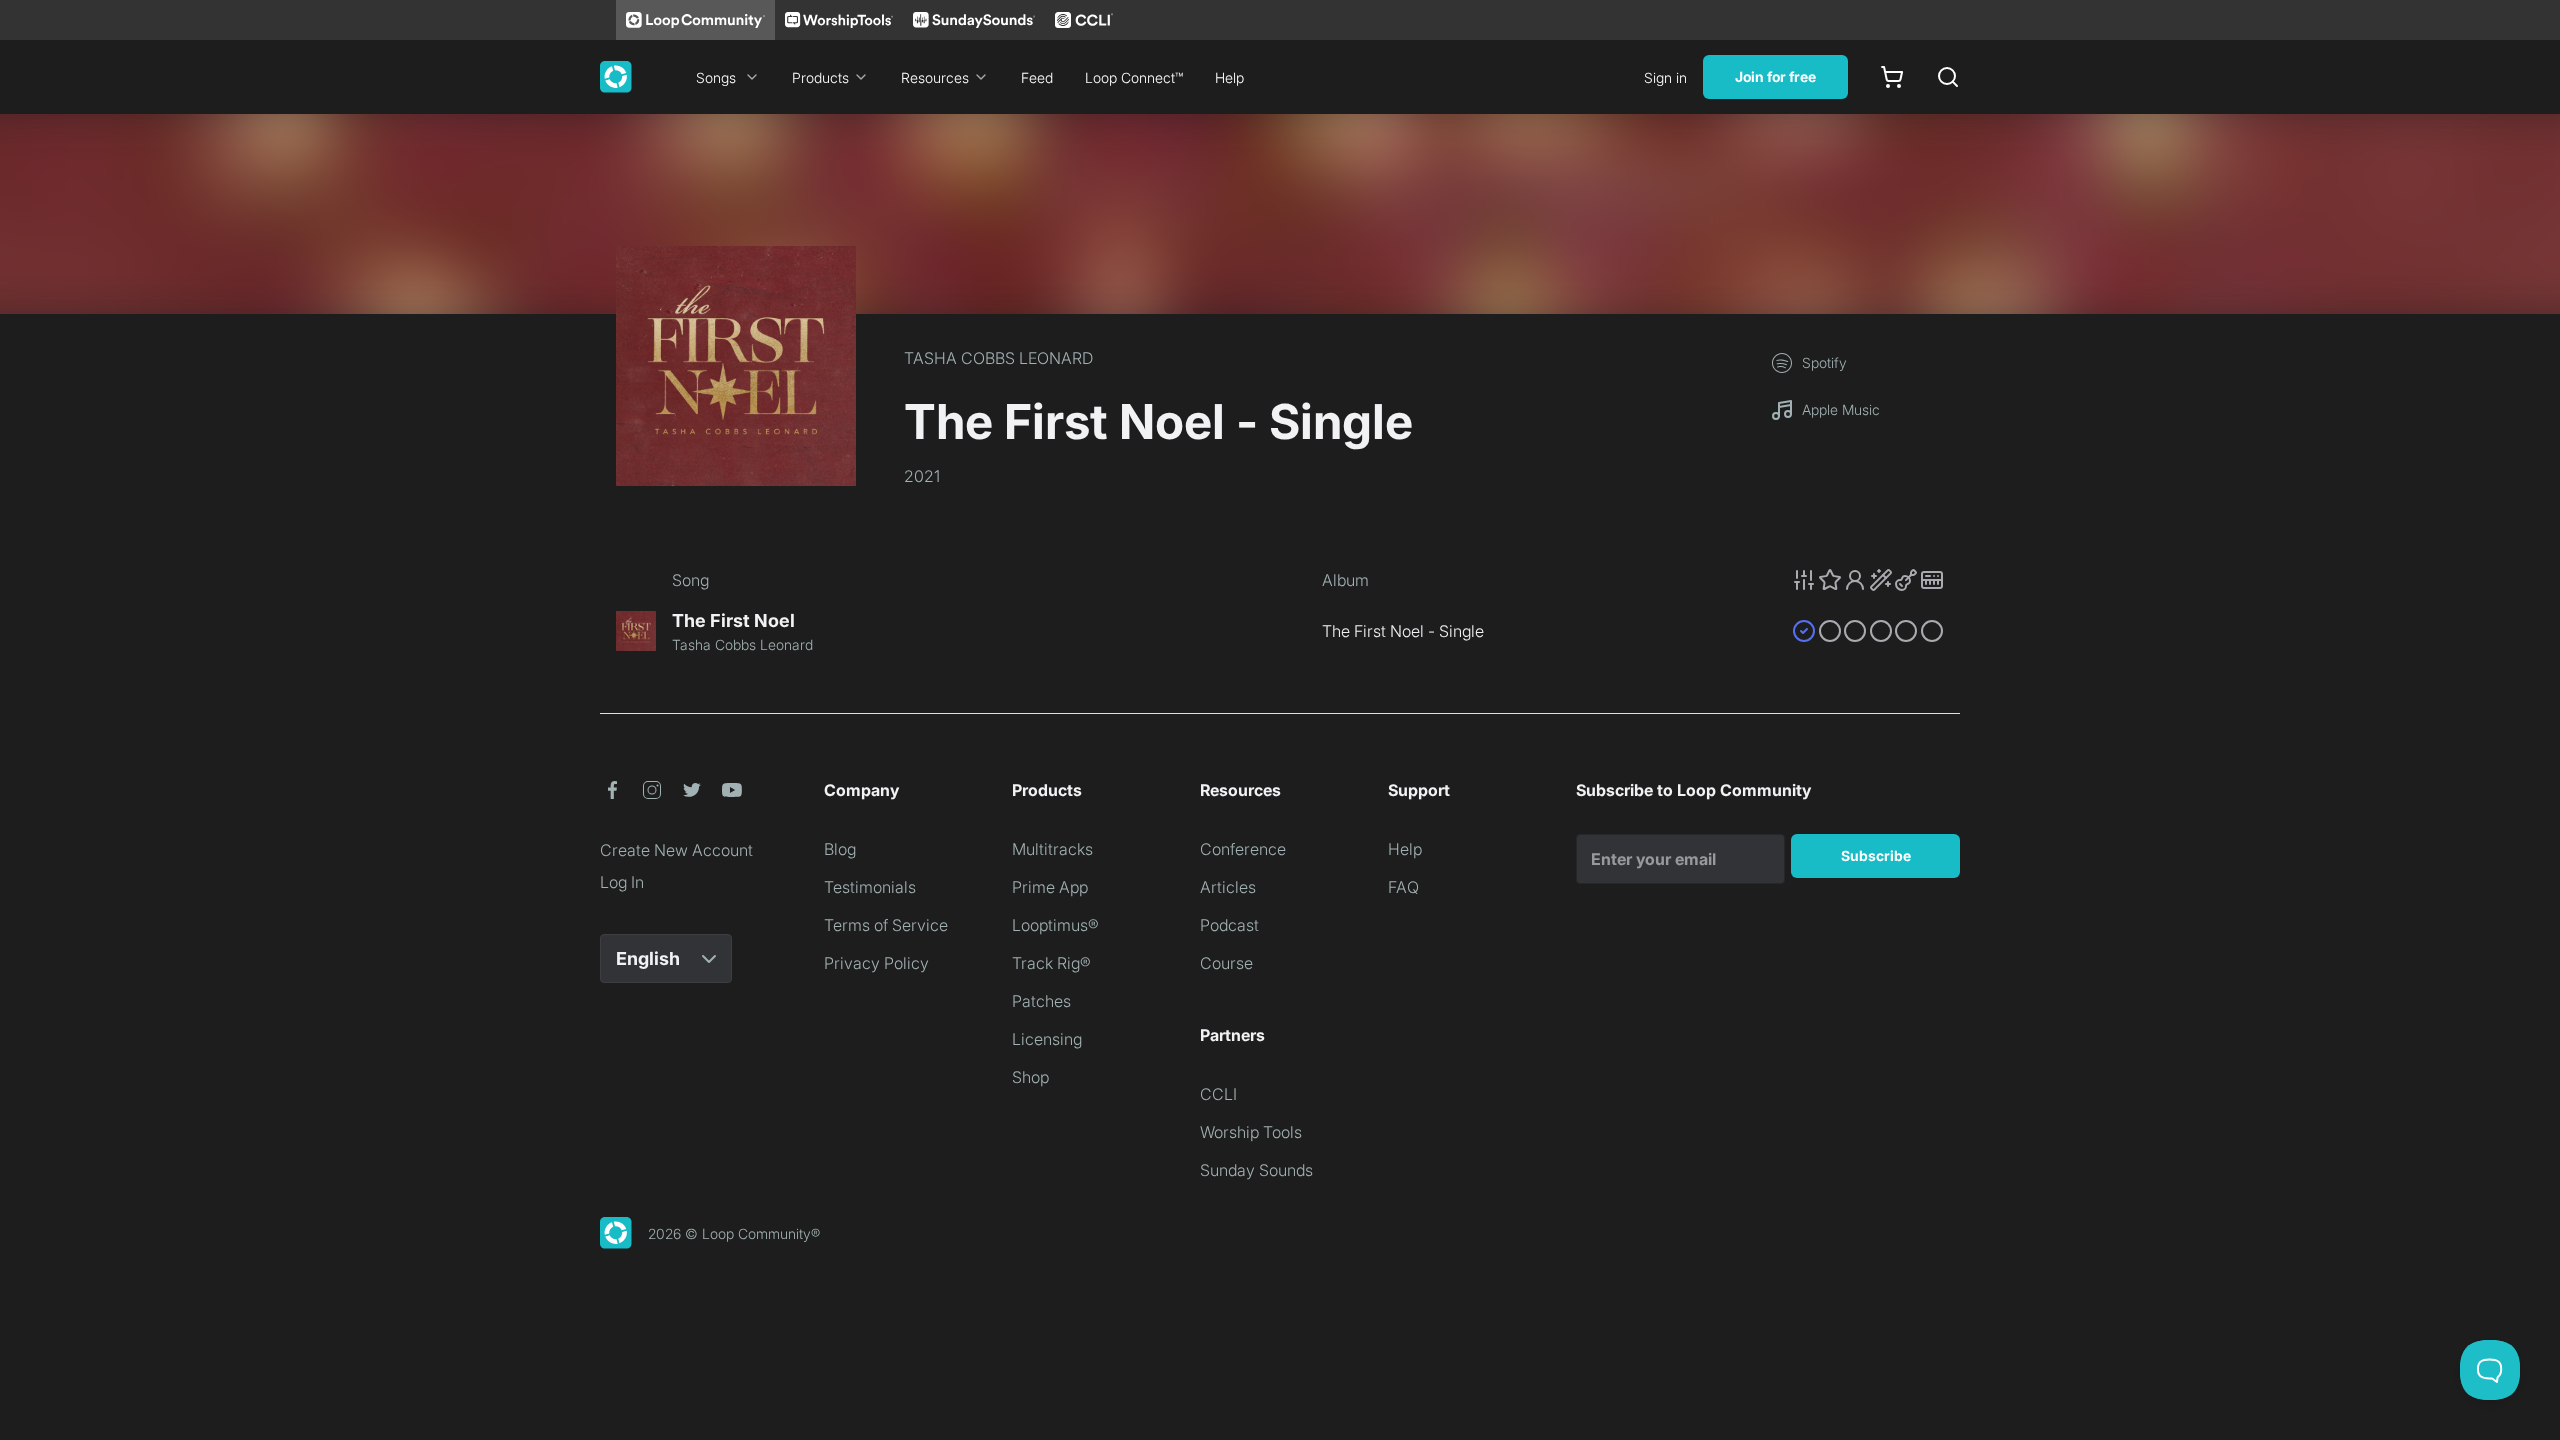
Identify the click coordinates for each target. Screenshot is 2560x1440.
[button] (1868, 580)
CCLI (1218, 1094)
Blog (840, 849)
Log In (622, 882)
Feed (1037, 77)
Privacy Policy (876, 963)
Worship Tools (1251, 1132)
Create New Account (676, 850)
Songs (716, 77)
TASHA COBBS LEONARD (998, 358)
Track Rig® (1051, 963)
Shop (1030, 1077)
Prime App (1050, 887)
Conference (1243, 849)
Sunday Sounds (1256, 1170)
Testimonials (870, 887)
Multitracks (1052, 849)
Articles (1228, 887)
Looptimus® (1055, 925)
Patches (1041, 1001)
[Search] (1948, 77)
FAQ (1403, 887)
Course (1226, 963)
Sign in (1665, 77)
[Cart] (1892, 77)
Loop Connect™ (1134, 77)
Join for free (1775, 76)
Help (1229, 77)
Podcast (1229, 925)
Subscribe (1876, 855)
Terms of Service (886, 925)
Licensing (1047, 1039)
